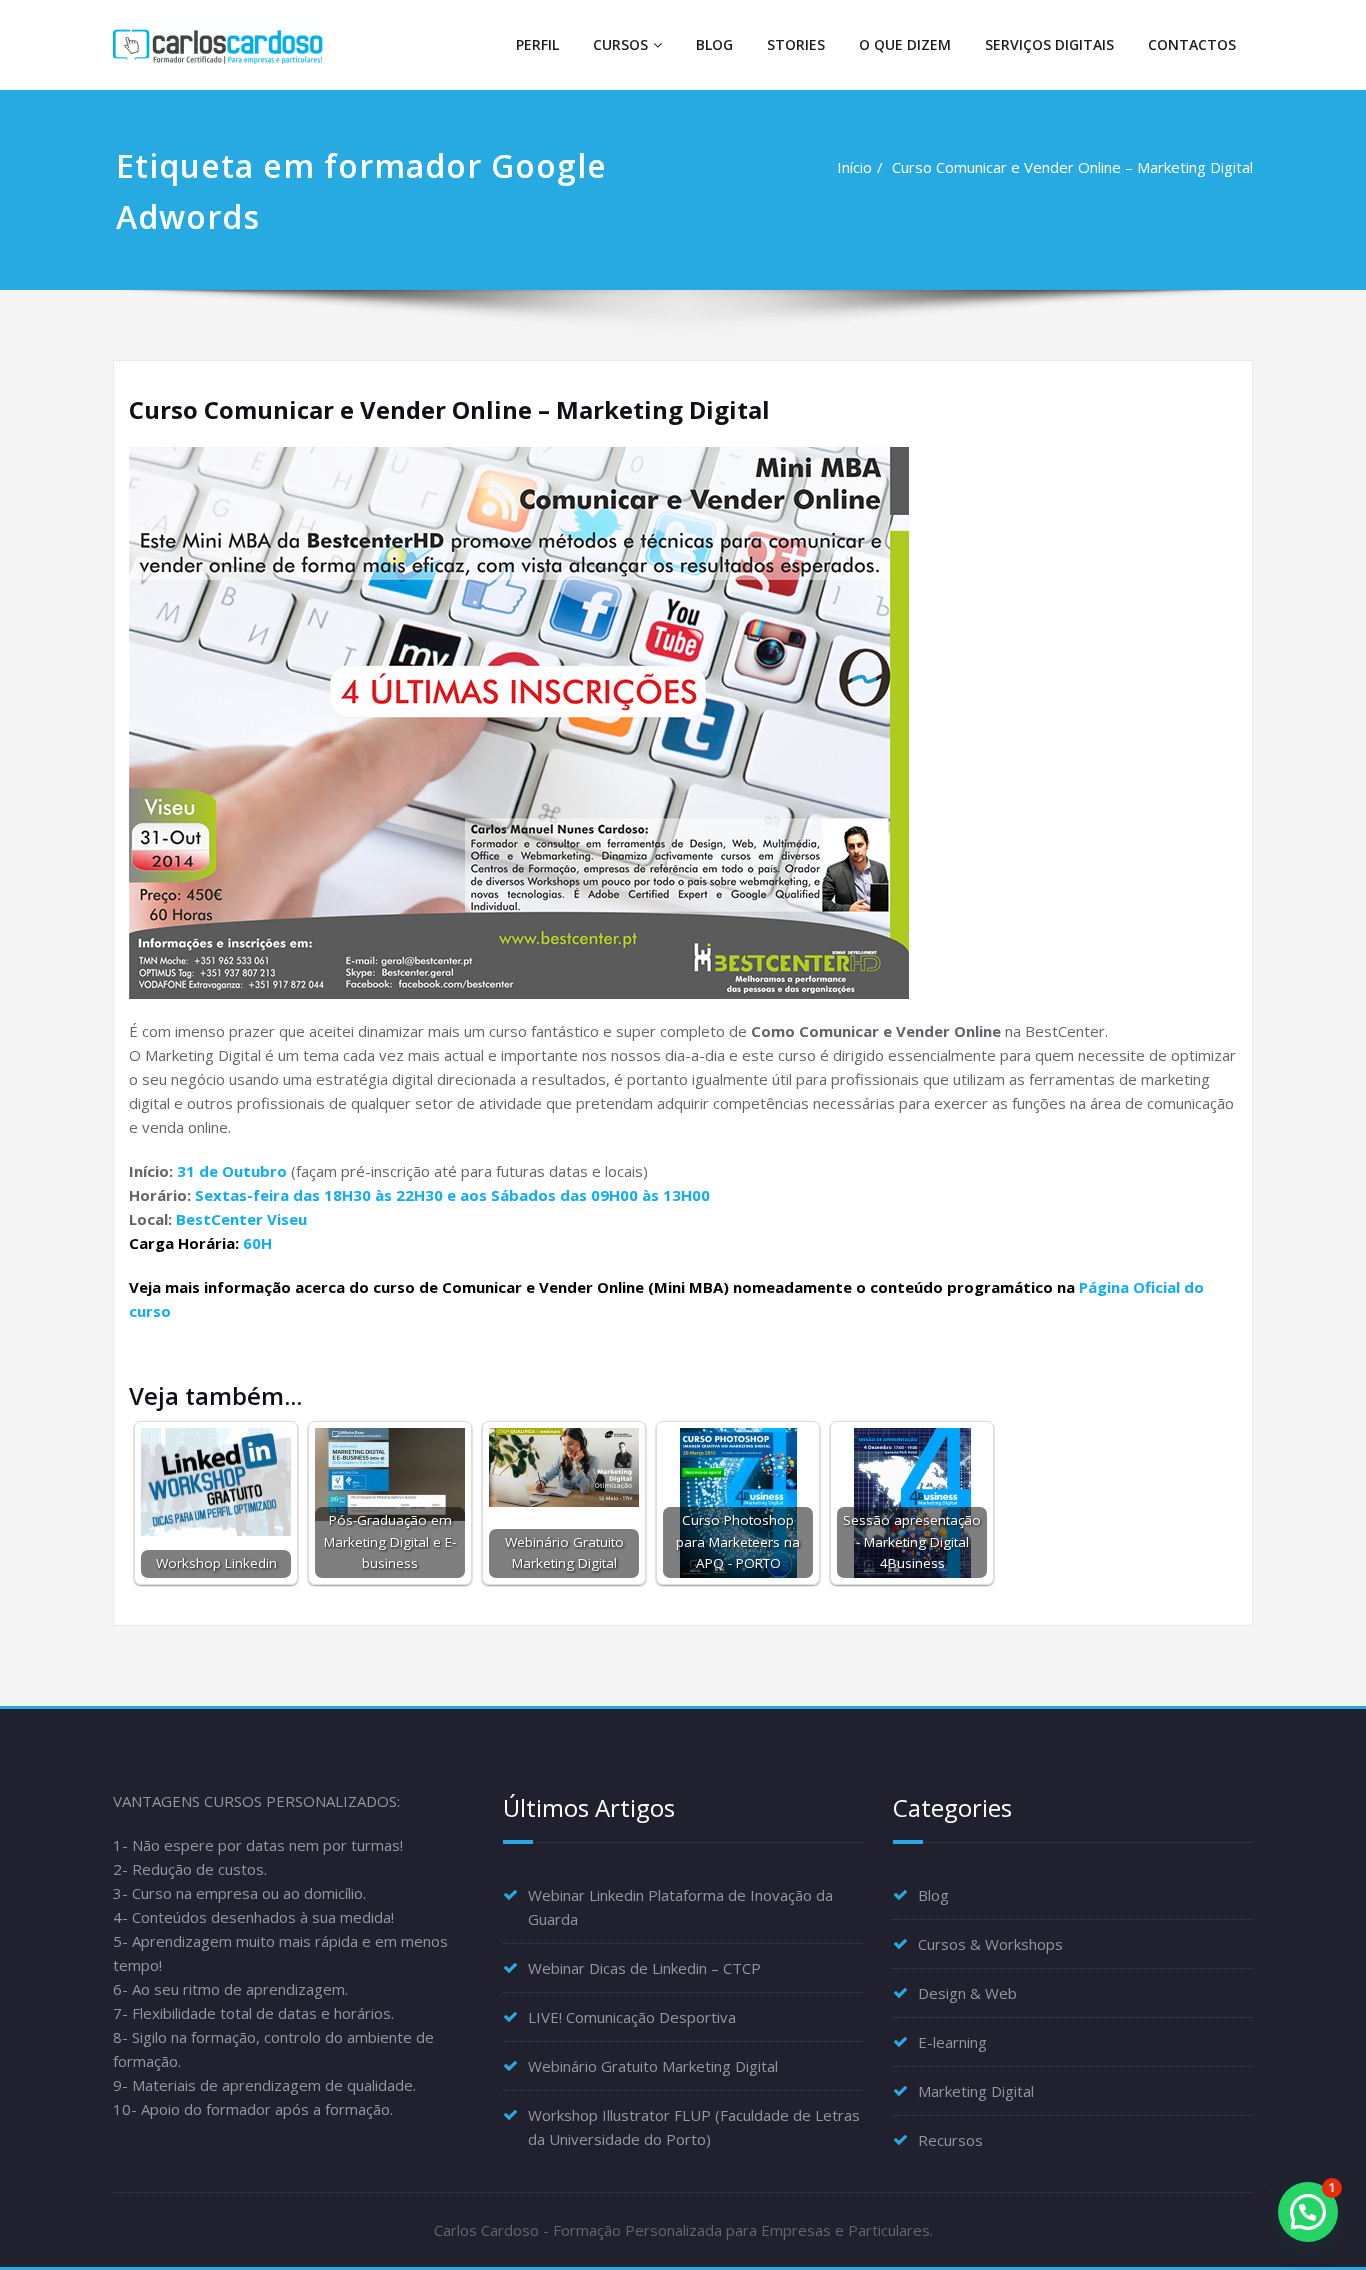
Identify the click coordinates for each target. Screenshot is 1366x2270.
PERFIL (537, 44)
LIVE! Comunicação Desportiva (632, 2017)
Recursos (950, 2140)
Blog (933, 1895)
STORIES (796, 44)
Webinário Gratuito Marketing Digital (653, 2066)
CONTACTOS (1192, 44)
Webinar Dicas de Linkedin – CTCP (644, 1968)
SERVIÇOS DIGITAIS (1049, 44)
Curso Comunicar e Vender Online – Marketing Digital (1072, 167)
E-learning (952, 2042)
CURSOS (620, 44)
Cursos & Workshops (990, 1944)
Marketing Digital (976, 2091)
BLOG (714, 44)
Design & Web (967, 1993)
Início (854, 167)
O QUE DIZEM (905, 44)
